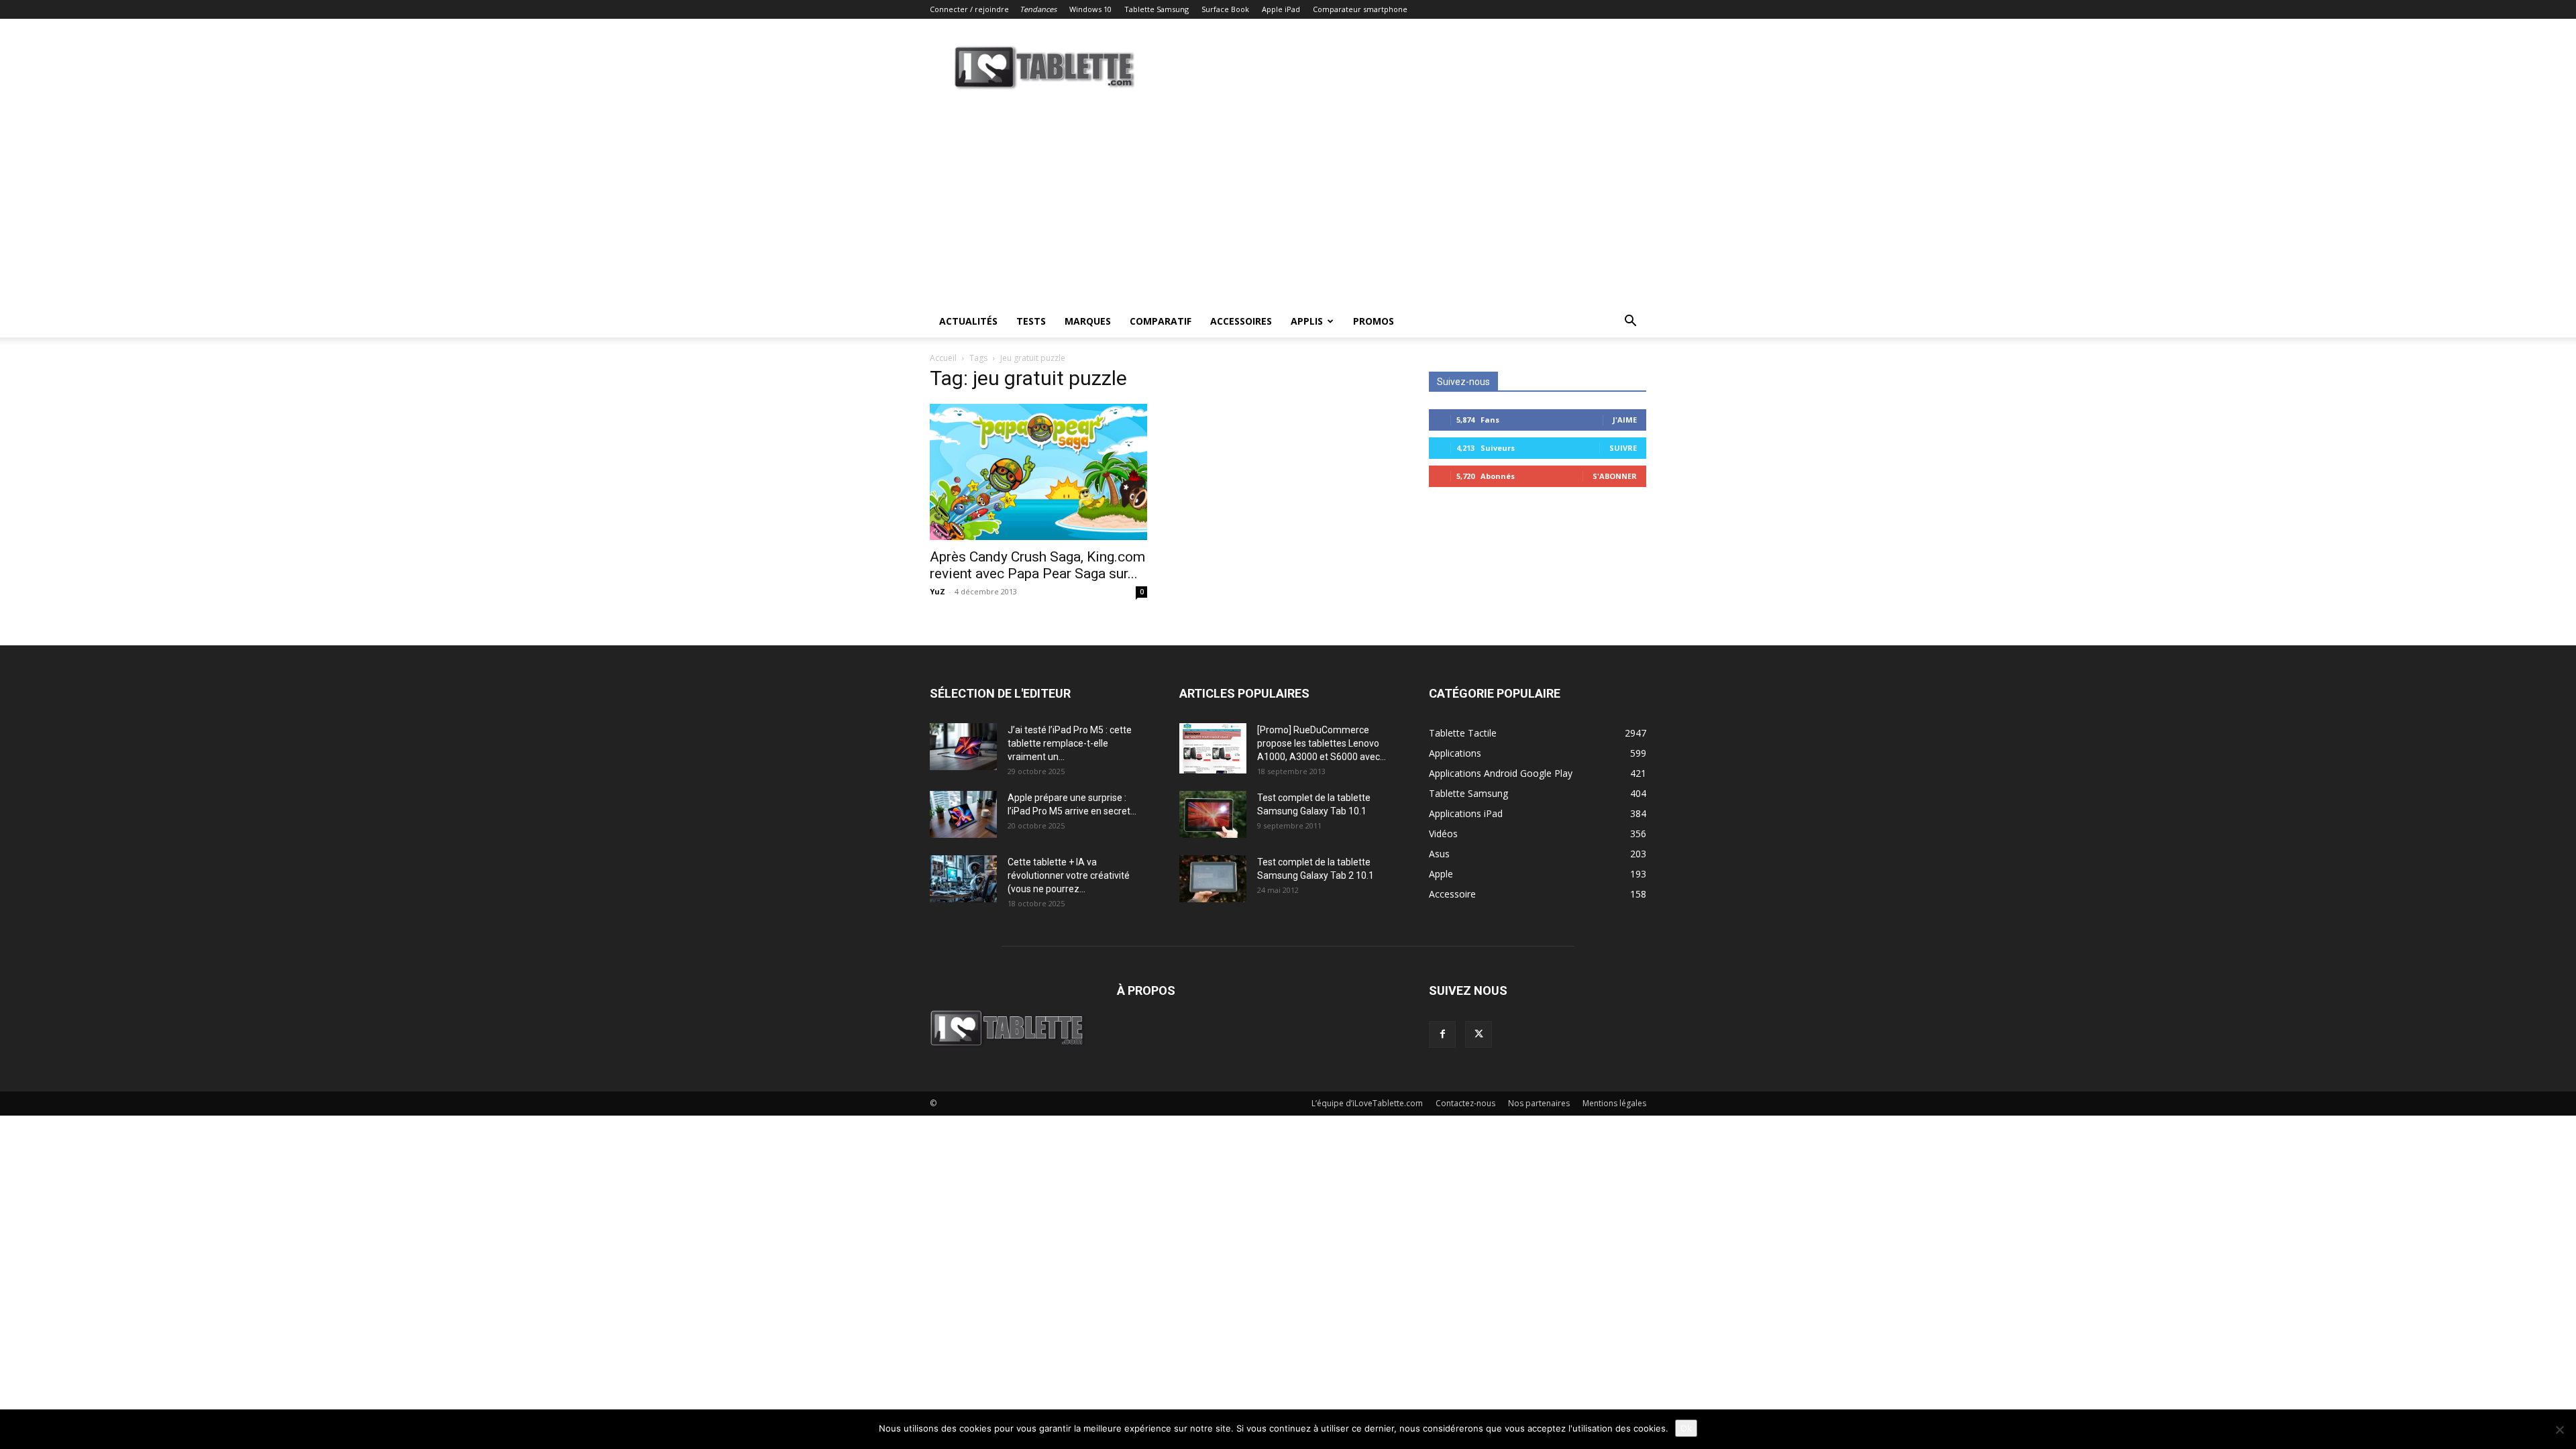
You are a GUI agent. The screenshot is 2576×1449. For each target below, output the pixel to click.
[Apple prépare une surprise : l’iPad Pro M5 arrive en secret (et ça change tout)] (963, 814)
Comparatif (1161, 321)
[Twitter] (1479, 1034)
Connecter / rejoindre (969, 9)
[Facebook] (1442, 1034)
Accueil (943, 358)
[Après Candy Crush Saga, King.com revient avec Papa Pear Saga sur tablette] (1038, 472)
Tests (1031, 321)
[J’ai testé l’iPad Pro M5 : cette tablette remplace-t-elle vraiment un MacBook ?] (963, 747)
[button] (1630, 322)
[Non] (2559, 1430)
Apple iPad (1281, 9)
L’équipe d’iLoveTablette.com (1367, 1103)
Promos (1374, 321)
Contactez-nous (1465, 1103)
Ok (1686, 1428)
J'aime (1625, 420)
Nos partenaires (1539, 1103)
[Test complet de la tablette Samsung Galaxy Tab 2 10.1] (1213, 879)
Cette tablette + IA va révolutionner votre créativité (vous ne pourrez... (1069, 875)
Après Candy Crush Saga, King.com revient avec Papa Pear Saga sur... (1037, 565)
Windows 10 (1090, 9)
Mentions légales (1614, 1103)
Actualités (968, 321)
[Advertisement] (1288, 205)
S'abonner (1615, 476)
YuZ (937, 591)
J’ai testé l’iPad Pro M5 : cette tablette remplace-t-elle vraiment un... (1070, 743)
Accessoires (1241, 321)
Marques (1088, 321)
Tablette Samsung (1157, 9)
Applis (1307, 321)
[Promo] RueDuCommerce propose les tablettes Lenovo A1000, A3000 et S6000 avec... (1322, 743)
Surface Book (1225, 9)
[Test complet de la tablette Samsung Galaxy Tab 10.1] (1213, 814)
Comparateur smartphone (1360, 9)
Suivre (1623, 448)
